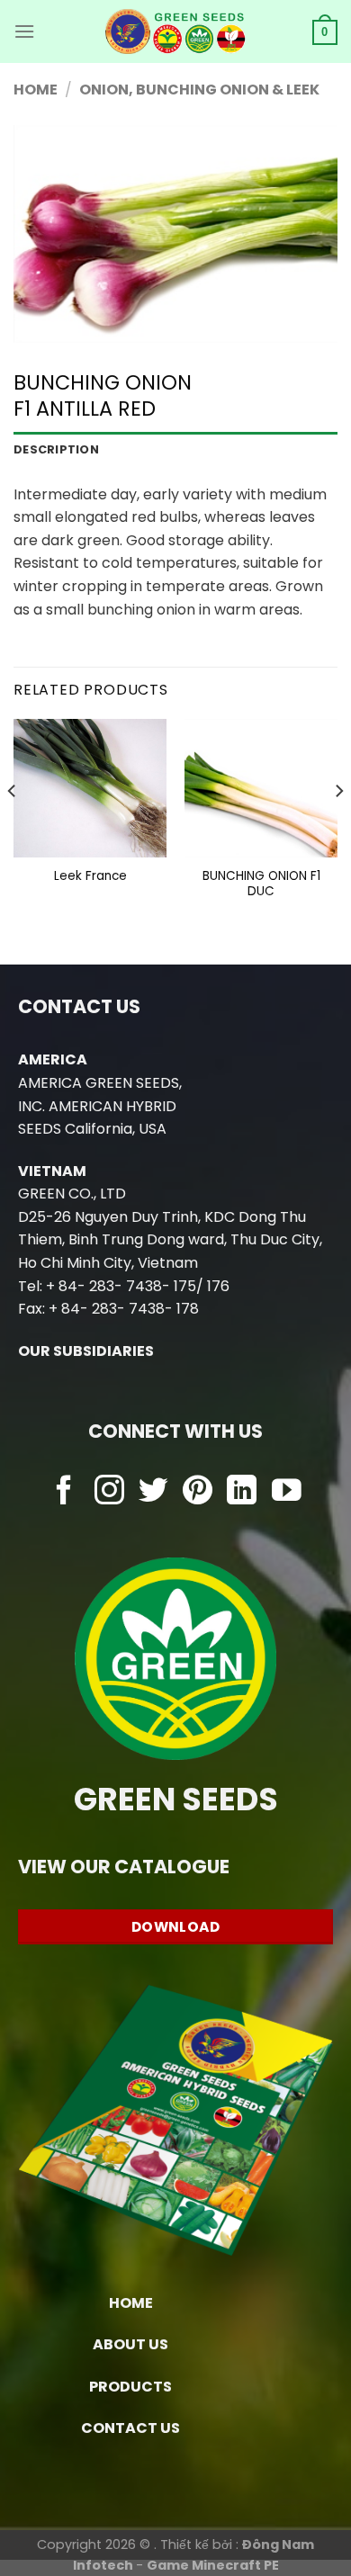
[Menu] (24, 31)
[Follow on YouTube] (287, 1492)
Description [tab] (56, 449)
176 (218, 1286)
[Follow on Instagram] (109, 1492)
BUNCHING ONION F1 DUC (261, 884)
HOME (131, 2303)
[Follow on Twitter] (153, 1492)
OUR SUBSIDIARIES (86, 1351)
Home (36, 90)
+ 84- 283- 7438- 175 (121, 1286)
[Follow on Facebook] (64, 1492)
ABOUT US (130, 2344)
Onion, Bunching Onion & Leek (199, 90)
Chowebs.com (176, 1527)
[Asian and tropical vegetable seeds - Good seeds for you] (176, 31)
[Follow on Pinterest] (198, 1492)
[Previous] (13, 826)
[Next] (338, 826)
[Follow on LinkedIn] (242, 1492)
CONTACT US (130, 2428)
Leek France (90, 876)
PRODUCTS (130, 2387)
